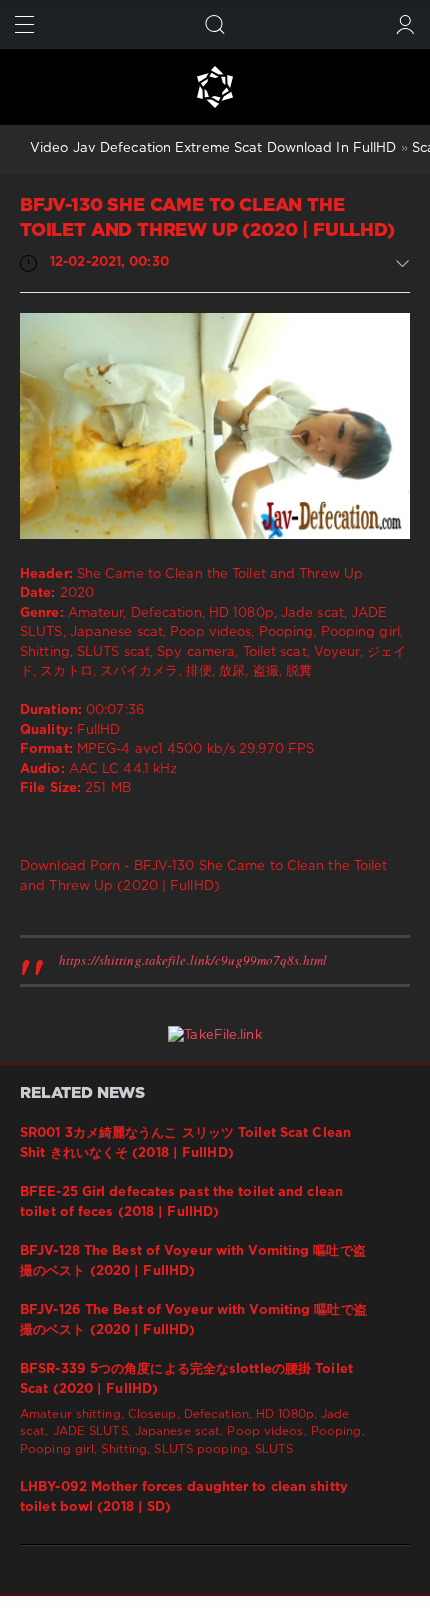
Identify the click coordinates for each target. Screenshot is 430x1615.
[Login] (405, 24)
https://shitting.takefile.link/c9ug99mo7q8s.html (193, 960)
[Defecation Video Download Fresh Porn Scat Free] (215, 87)
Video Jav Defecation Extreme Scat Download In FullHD (213, 148)
